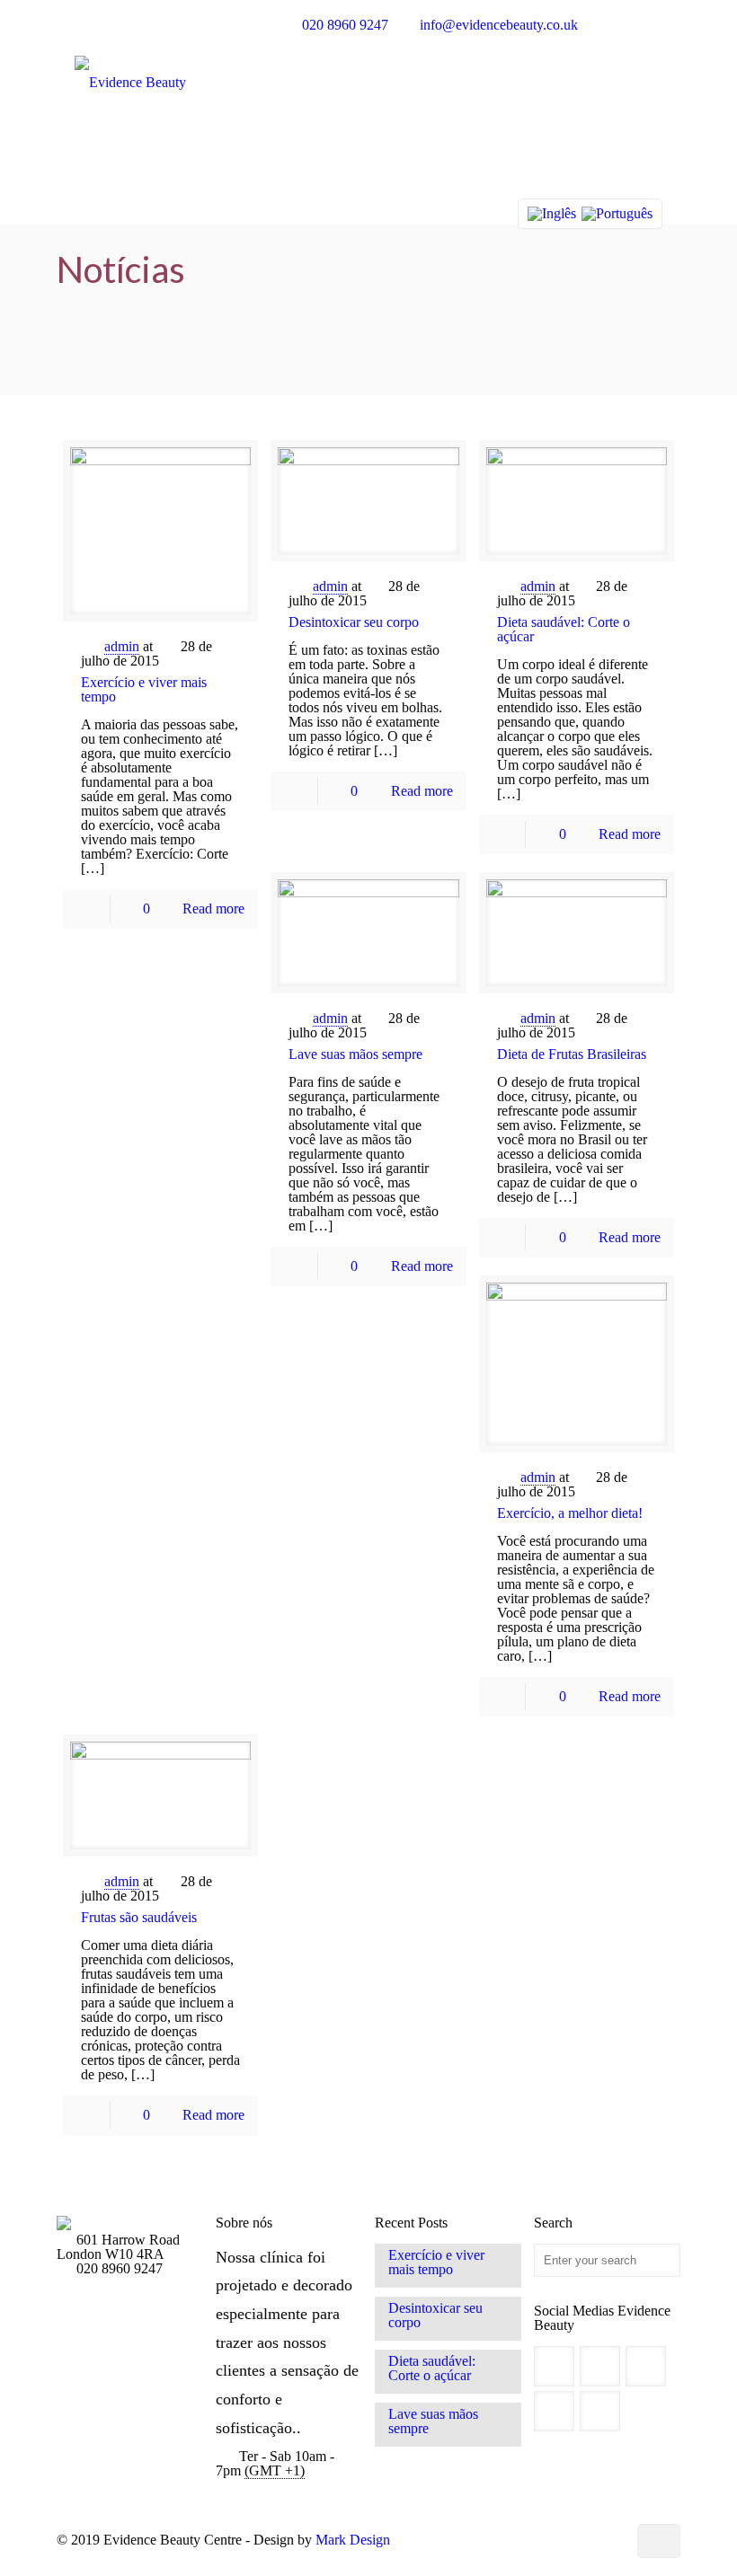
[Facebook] (513, 2540)
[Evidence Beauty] (130, 122)
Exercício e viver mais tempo (144, 689)
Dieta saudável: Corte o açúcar (564, 629)
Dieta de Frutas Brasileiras (572, 1054)
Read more (213, 909)
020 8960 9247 (345, 25)
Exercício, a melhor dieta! (570, 1513)
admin (122, 646)
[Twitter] (537, 2540)
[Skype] (488, 2540)
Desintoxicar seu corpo (354, 622)
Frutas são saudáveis (139, 1917)
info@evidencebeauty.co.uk (499, 25)
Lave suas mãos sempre (355, 1054)
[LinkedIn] (586, 2540)
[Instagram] (610, 2540)
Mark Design (353, 2540)
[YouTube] (561, 2540)
